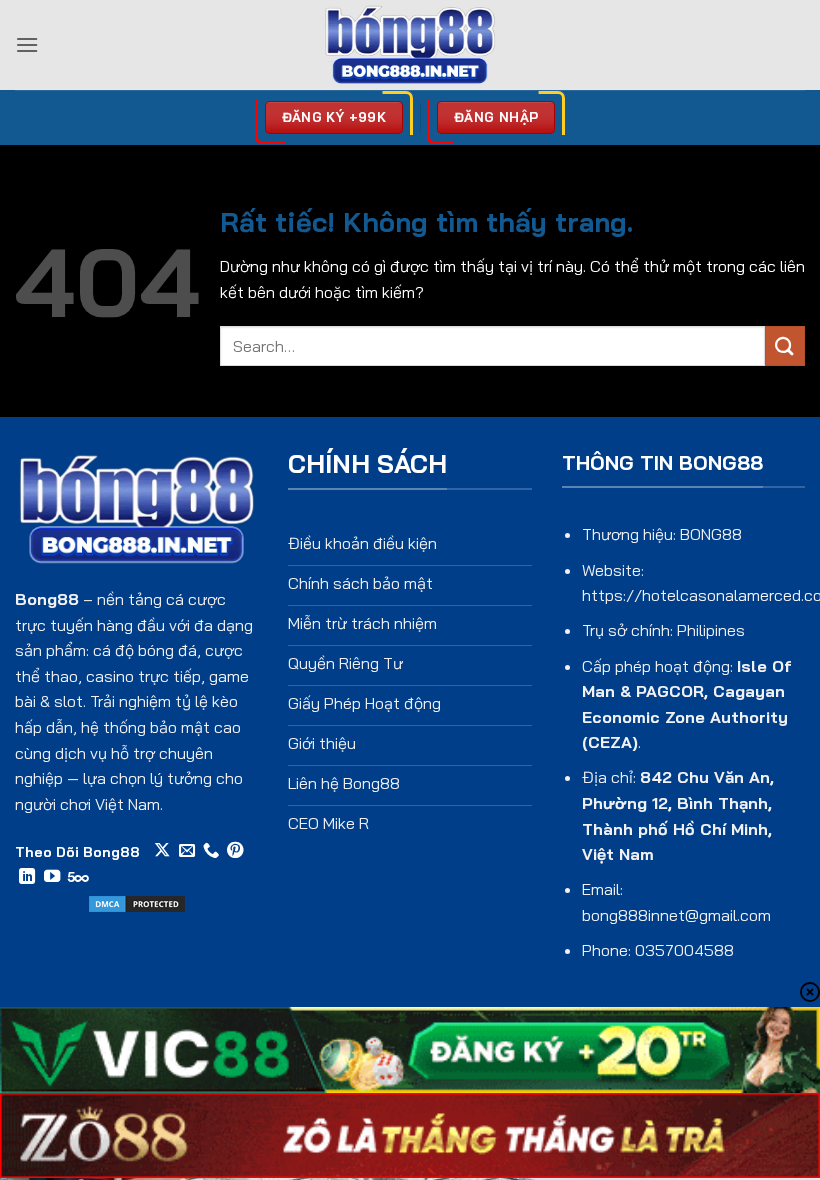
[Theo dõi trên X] (162, 851)
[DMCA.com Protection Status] (137, 902)
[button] (27, 44)
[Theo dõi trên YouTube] (52, 877)
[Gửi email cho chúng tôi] (187, 851)
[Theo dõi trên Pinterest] (235, 851)
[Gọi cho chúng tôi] (211, 851)
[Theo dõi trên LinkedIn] (27, 877)
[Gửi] (785, 345)
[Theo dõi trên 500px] (78, 877)
